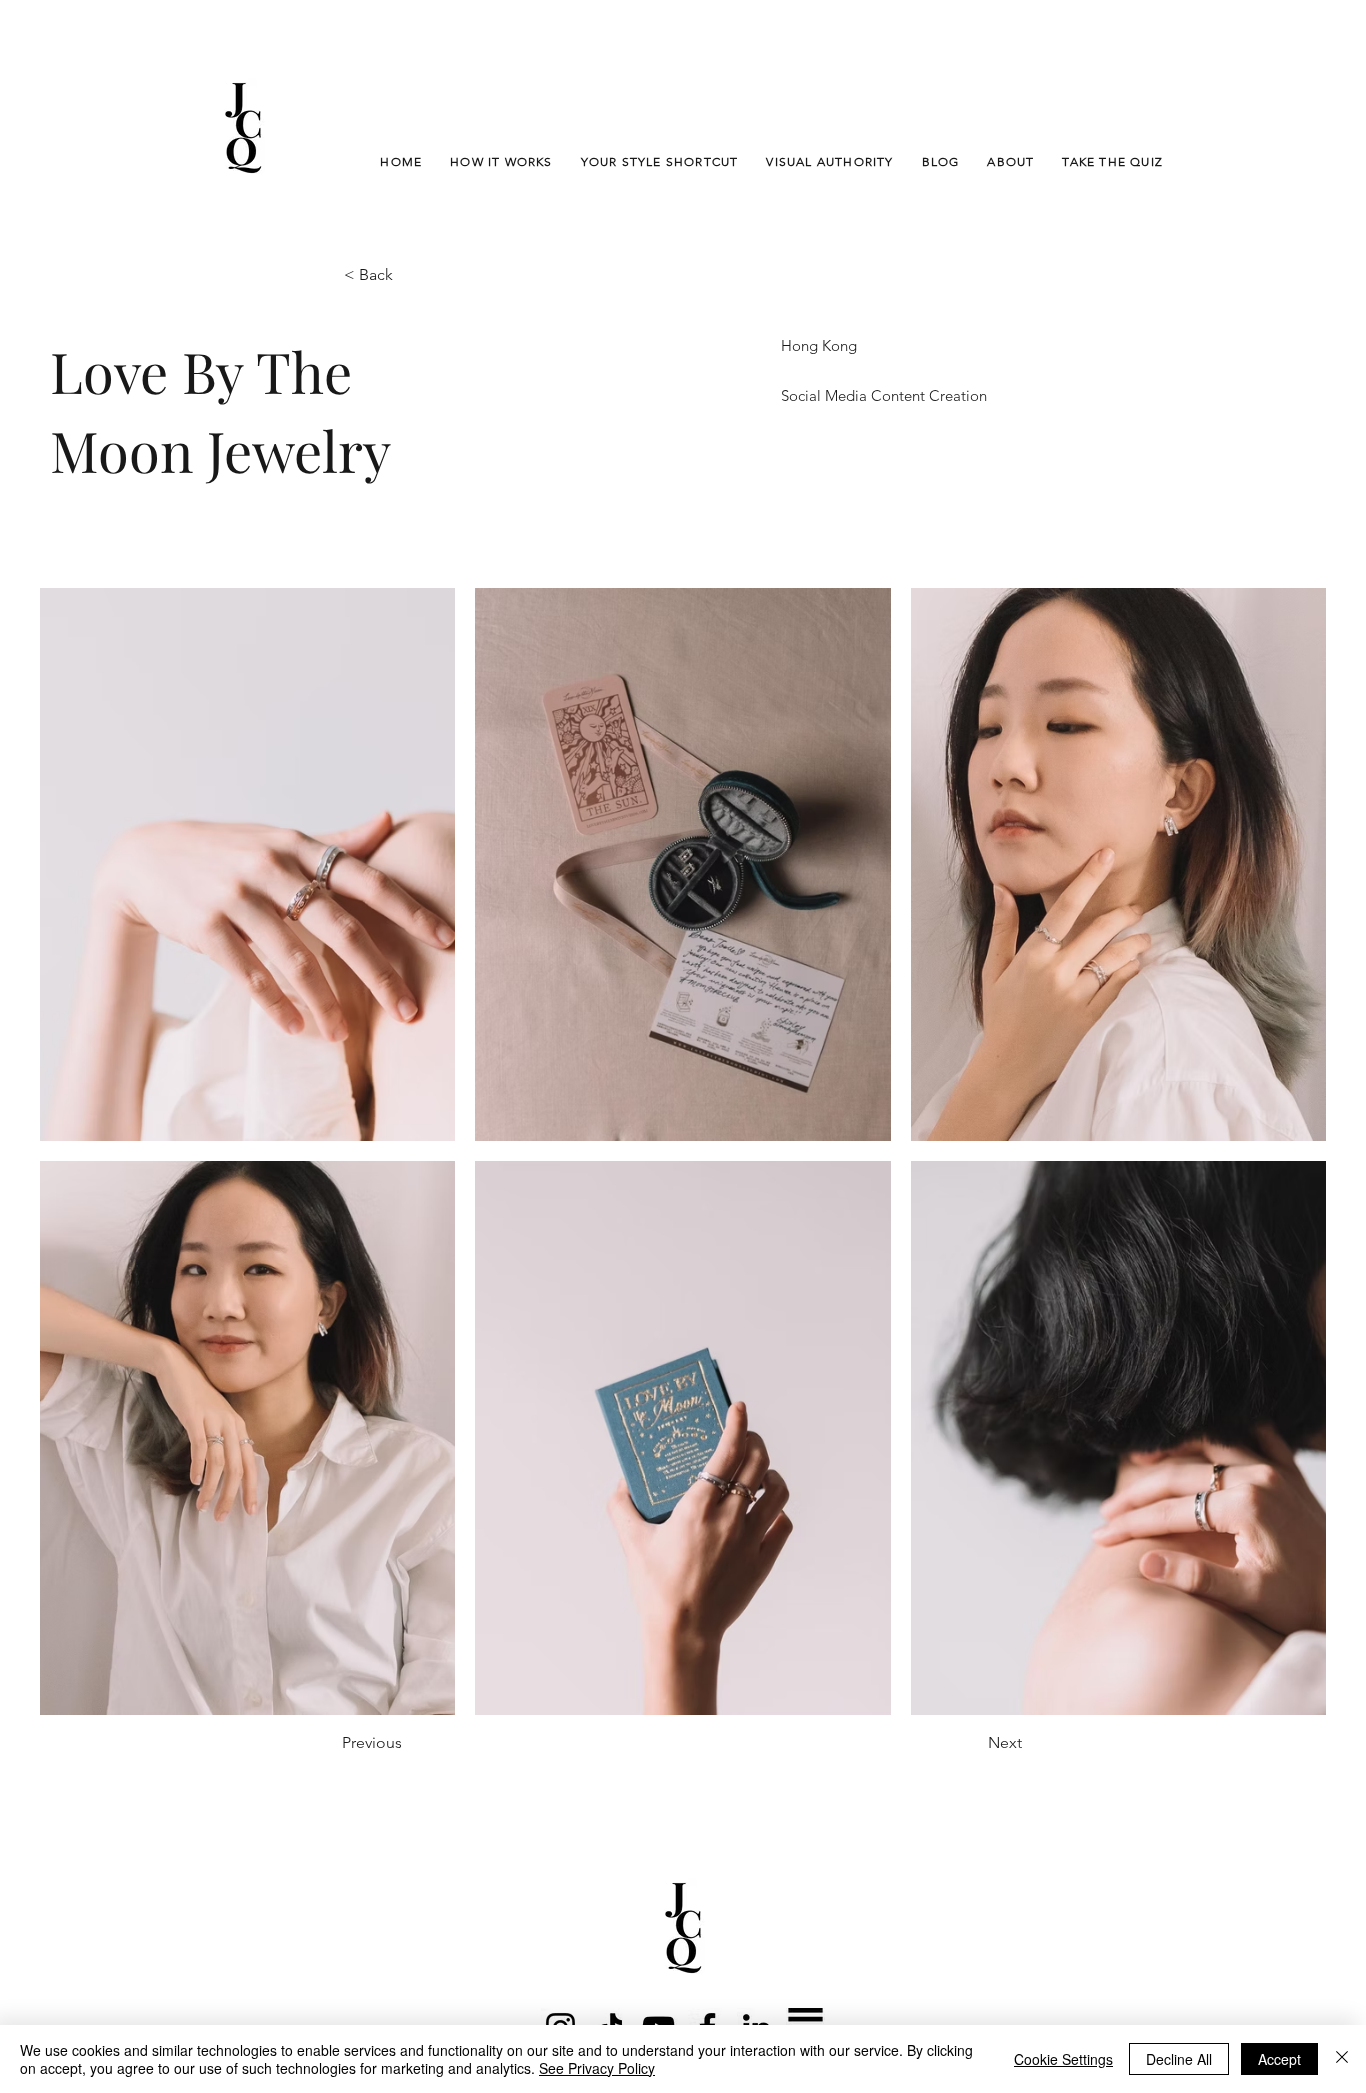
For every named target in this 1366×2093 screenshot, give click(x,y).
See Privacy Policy (597, 2068)
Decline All (1179, 2059)
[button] (410, 275)
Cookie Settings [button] (1063, 2059)
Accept (1279, 2059)
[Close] (1342, 2059)
